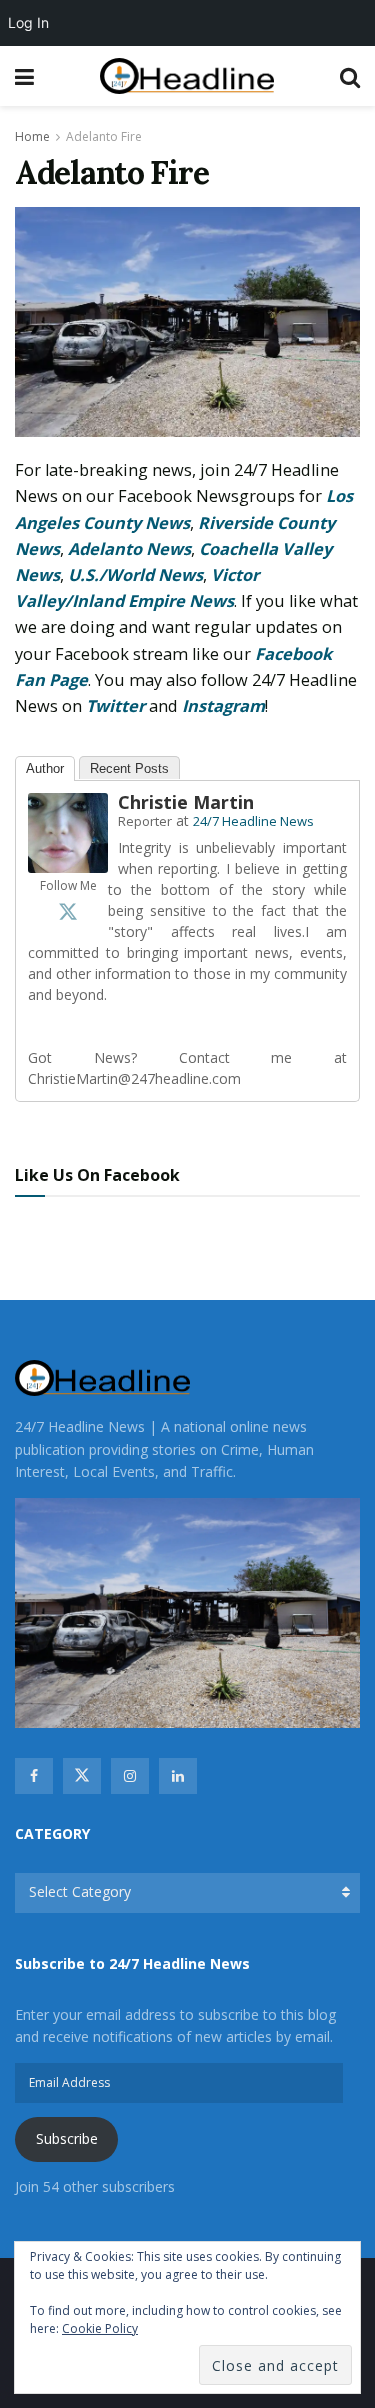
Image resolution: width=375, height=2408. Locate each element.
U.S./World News (135, 575)
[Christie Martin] (68, 831)
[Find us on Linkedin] (178, 1776)
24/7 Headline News (253, 821)
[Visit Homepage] (187, 76)
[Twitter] (68, 911)
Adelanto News (129, 549)
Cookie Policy (100, 2328)
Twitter (115, 706)
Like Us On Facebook (97, 1175)
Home (32, 136)
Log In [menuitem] (28, 22)
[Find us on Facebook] (34, 1776)
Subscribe (67, 2138)
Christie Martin (186, 802)
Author (45, 768)
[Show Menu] (24, 76)
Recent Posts (129, 768)
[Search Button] (350, 76)
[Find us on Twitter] (82, 1776)
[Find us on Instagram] (130, 1776)
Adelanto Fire (104, 136)
